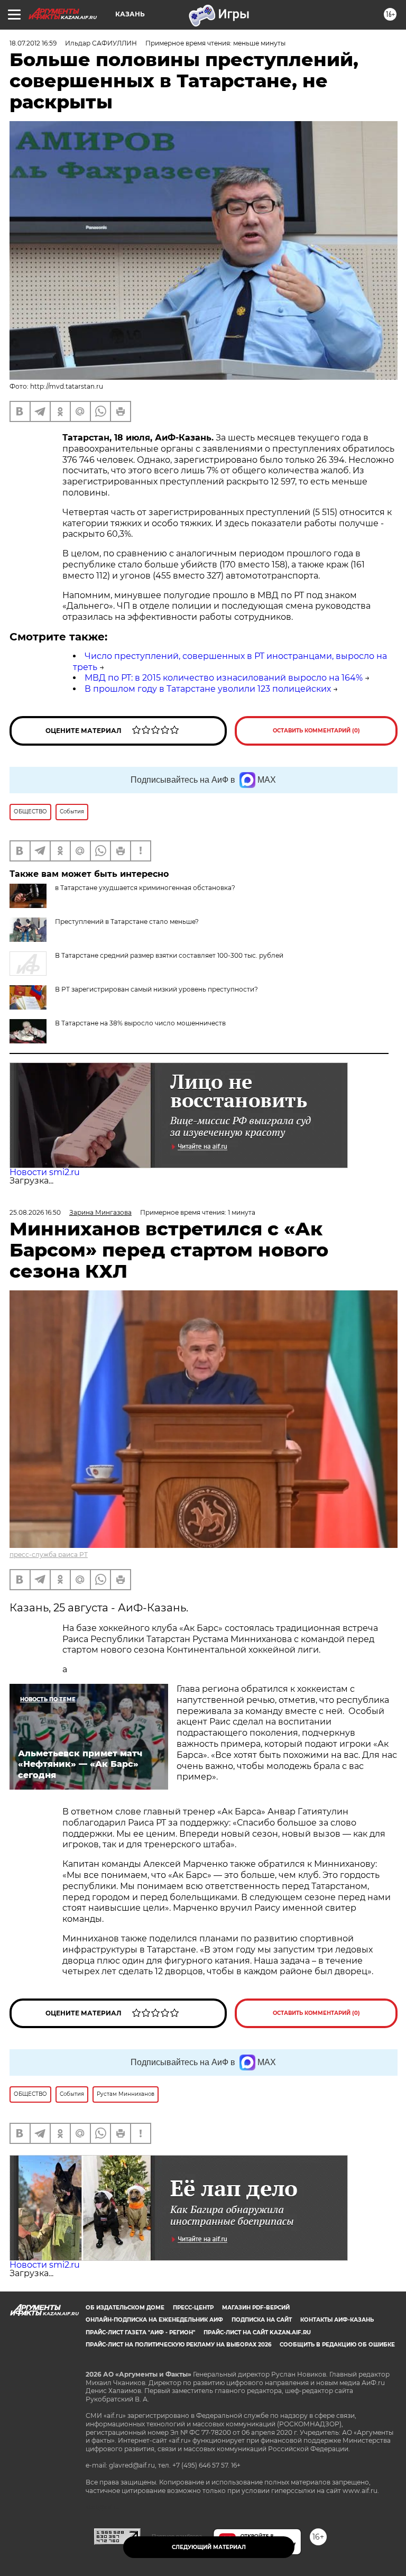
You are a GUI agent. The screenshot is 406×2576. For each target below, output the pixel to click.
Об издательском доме (125, 2308)
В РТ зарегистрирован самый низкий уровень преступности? (156, 989)
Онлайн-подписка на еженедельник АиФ (154, 2320)
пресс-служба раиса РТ (49, 1555)
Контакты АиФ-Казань (337, 2320)
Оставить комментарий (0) (316, 731)
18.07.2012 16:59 (33, 43)
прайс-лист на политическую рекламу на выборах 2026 (178, 2345)
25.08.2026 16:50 (35, 1212)
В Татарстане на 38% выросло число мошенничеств (140, 1023)
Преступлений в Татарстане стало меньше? (127, 922)
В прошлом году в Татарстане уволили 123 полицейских (208, 689)
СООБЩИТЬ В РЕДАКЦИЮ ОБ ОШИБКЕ (337, 2345)
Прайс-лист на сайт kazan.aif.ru (257, 2332)
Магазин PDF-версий (256, 2308)
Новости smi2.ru (45, 1172)
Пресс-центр (193, 2308)
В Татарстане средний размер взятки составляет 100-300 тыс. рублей (169, 955)
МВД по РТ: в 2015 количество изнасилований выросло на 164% (224, 678)
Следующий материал (209, 2547)
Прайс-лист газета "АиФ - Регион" (140, 2332)
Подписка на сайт (262, 2320)
